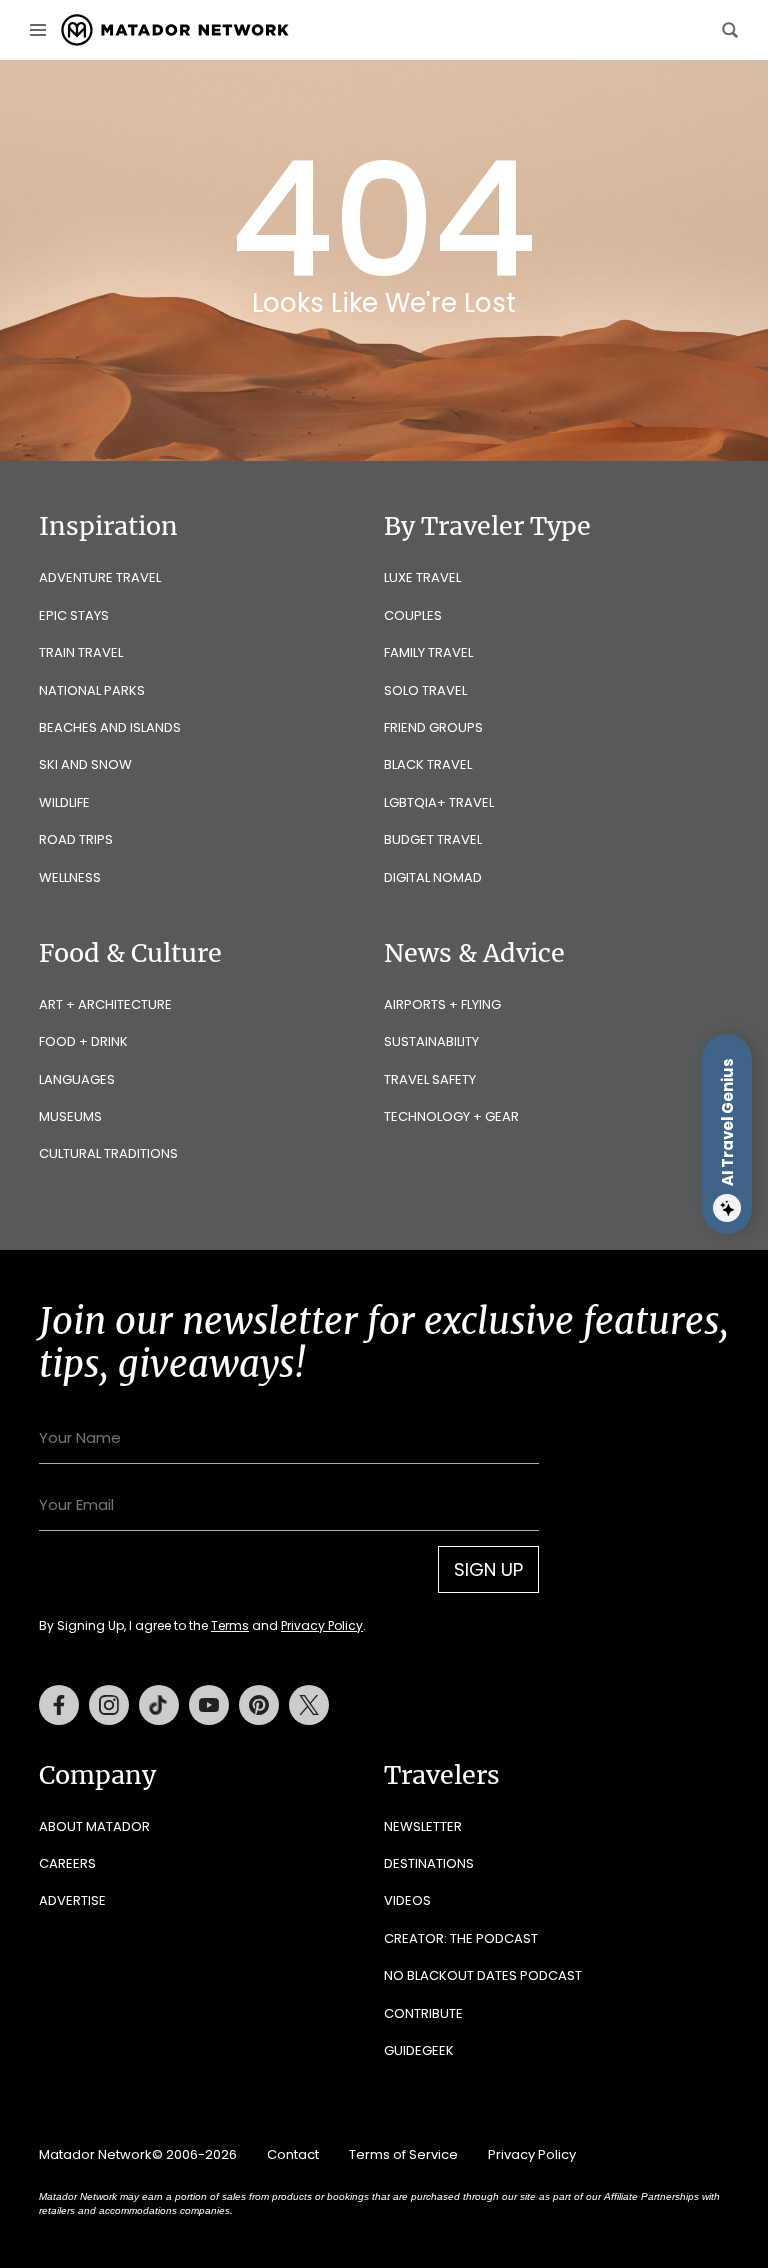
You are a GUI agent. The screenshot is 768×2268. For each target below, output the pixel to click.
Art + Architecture (105, 1004)
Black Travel (428, 764)
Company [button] (97, 1775)
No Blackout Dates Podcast (483, 1975)
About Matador (94, 1826)
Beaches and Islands (110, 727)
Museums (70, 1116)
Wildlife (64, 802)
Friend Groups (433, 727)
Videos (407, 1900)
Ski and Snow (85, 764)
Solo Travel (425, 690)
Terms (230, 1625)
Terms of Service (403, 2154)
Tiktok (159, 1705)
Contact (293, 2154)
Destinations (429, 1863)
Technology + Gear (451, 1116)
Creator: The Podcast (461, 1938)
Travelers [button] (442, 1775)
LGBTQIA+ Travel (439, 802)
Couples (413, 615)
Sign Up (488, 1569)
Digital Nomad (433, 877)
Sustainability (431, 1041)
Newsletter (423, 1826)
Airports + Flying (442, 1004)
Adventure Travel (100, 577)
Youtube (209, 1705)
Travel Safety (430, 1079)
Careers (67, 1863)
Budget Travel (433, 839)
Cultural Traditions (108, 1153)
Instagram (109, 1705)
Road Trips (76, 839)
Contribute (423, 2013)
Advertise (72, 1900)
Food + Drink (83, 1041)
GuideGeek (419, 2050)
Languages (77, 1079)
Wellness (70, 877)
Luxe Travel (422, 577)
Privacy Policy (322, 1625)
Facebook (59, 1705)
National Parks (92, 690)
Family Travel (428, 652)
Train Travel (81, 652)
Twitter (309, 1705)
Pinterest (259, 1705)
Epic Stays (74, 615)
